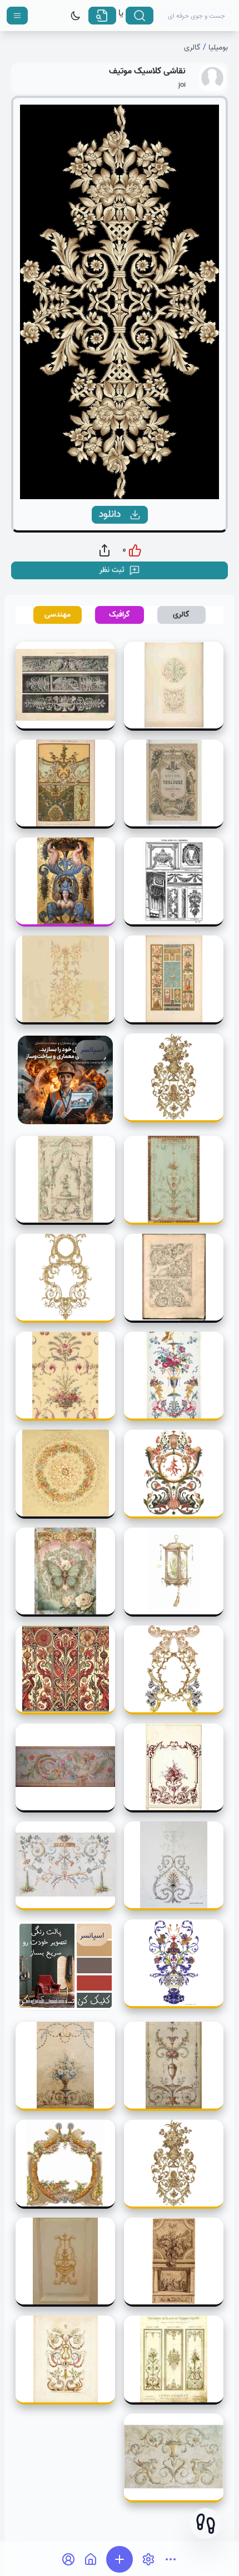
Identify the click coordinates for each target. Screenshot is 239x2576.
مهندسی (58, 615)
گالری (192, 48)
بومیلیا (218, 48)
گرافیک (120, 615)
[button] (206, 2524)
